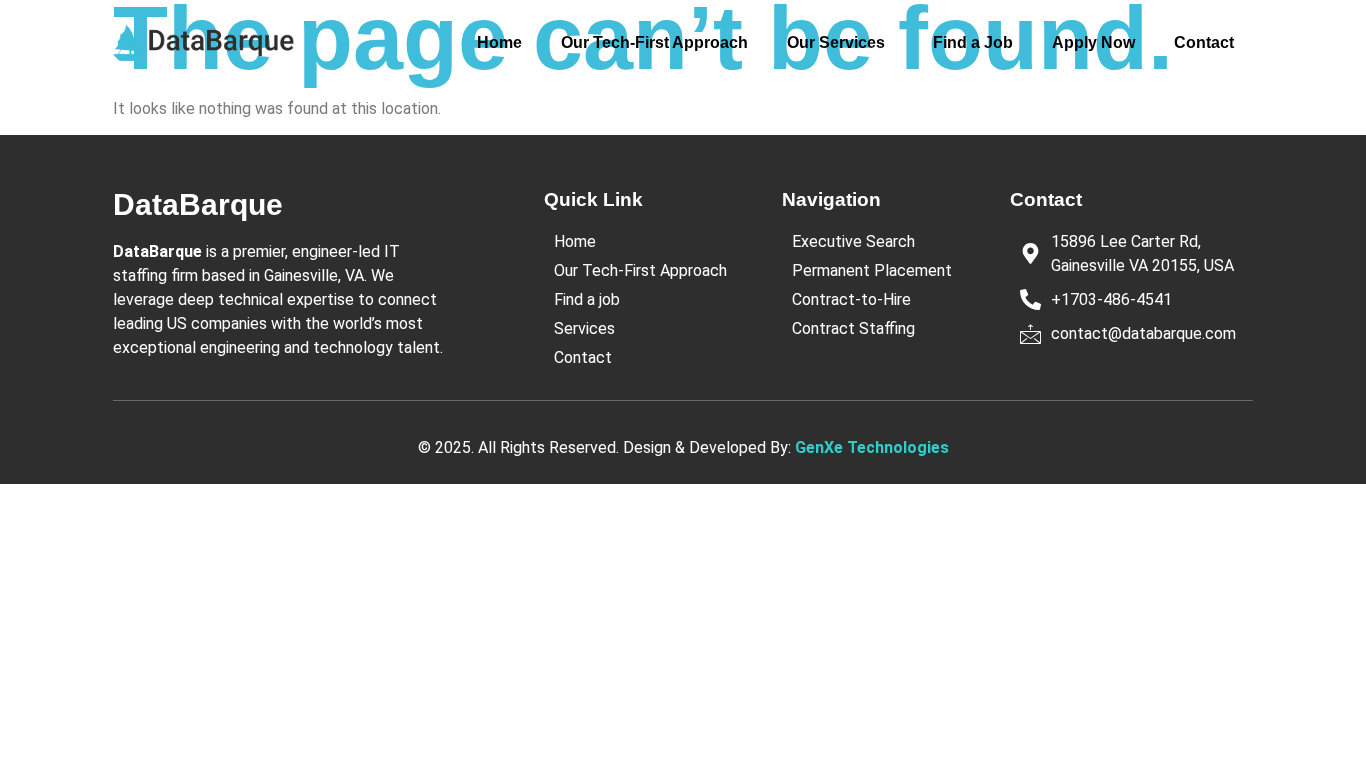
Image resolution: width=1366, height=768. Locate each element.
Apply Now (1093, 42)
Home (499, 42)
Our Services (836, 42)
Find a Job (973, 42)
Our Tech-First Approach (654, 42)
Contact (1204, 42)
